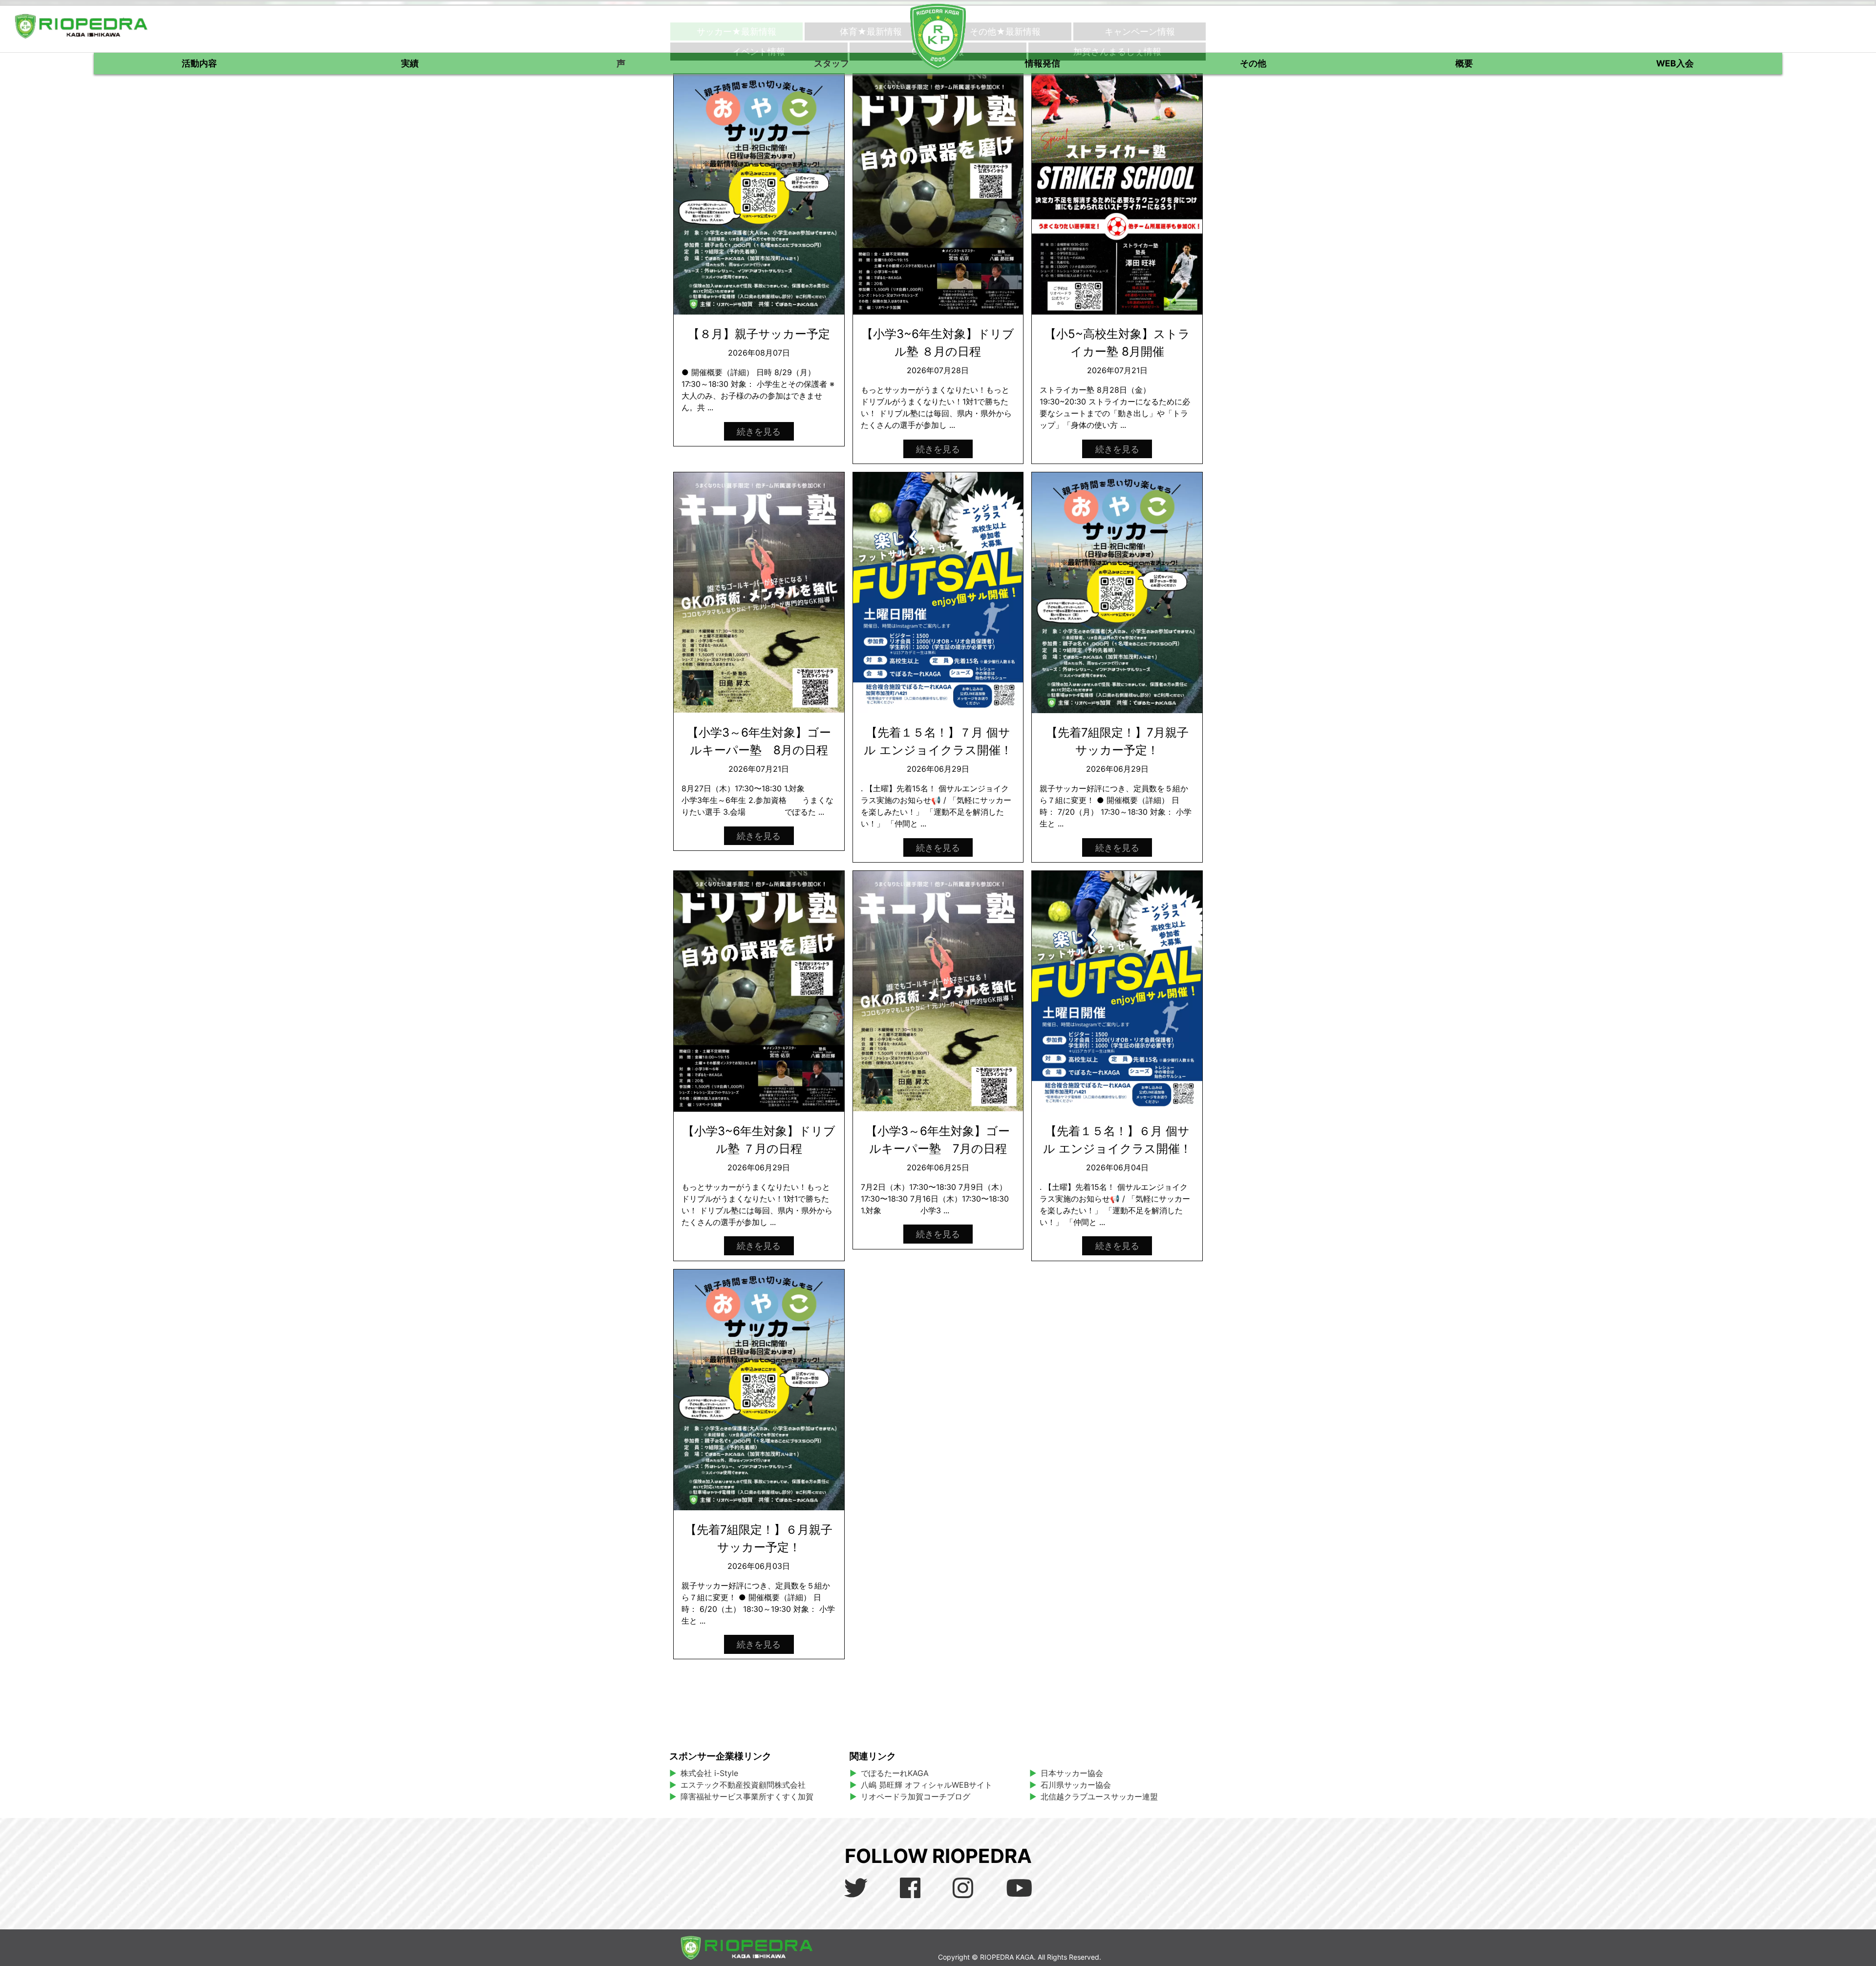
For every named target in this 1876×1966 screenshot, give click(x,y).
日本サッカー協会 (1072, 1773)
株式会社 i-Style (709, 1773)
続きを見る (759, 431)
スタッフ (831, 63)
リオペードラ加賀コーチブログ (916, 1797)
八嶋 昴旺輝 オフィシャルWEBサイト (930, 1785)
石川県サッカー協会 (1076, 1785)
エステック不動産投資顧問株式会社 (743, 1785)
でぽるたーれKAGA (895, 1773)
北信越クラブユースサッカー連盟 (1099, 1797)
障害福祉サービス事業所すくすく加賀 (747, 1797)
